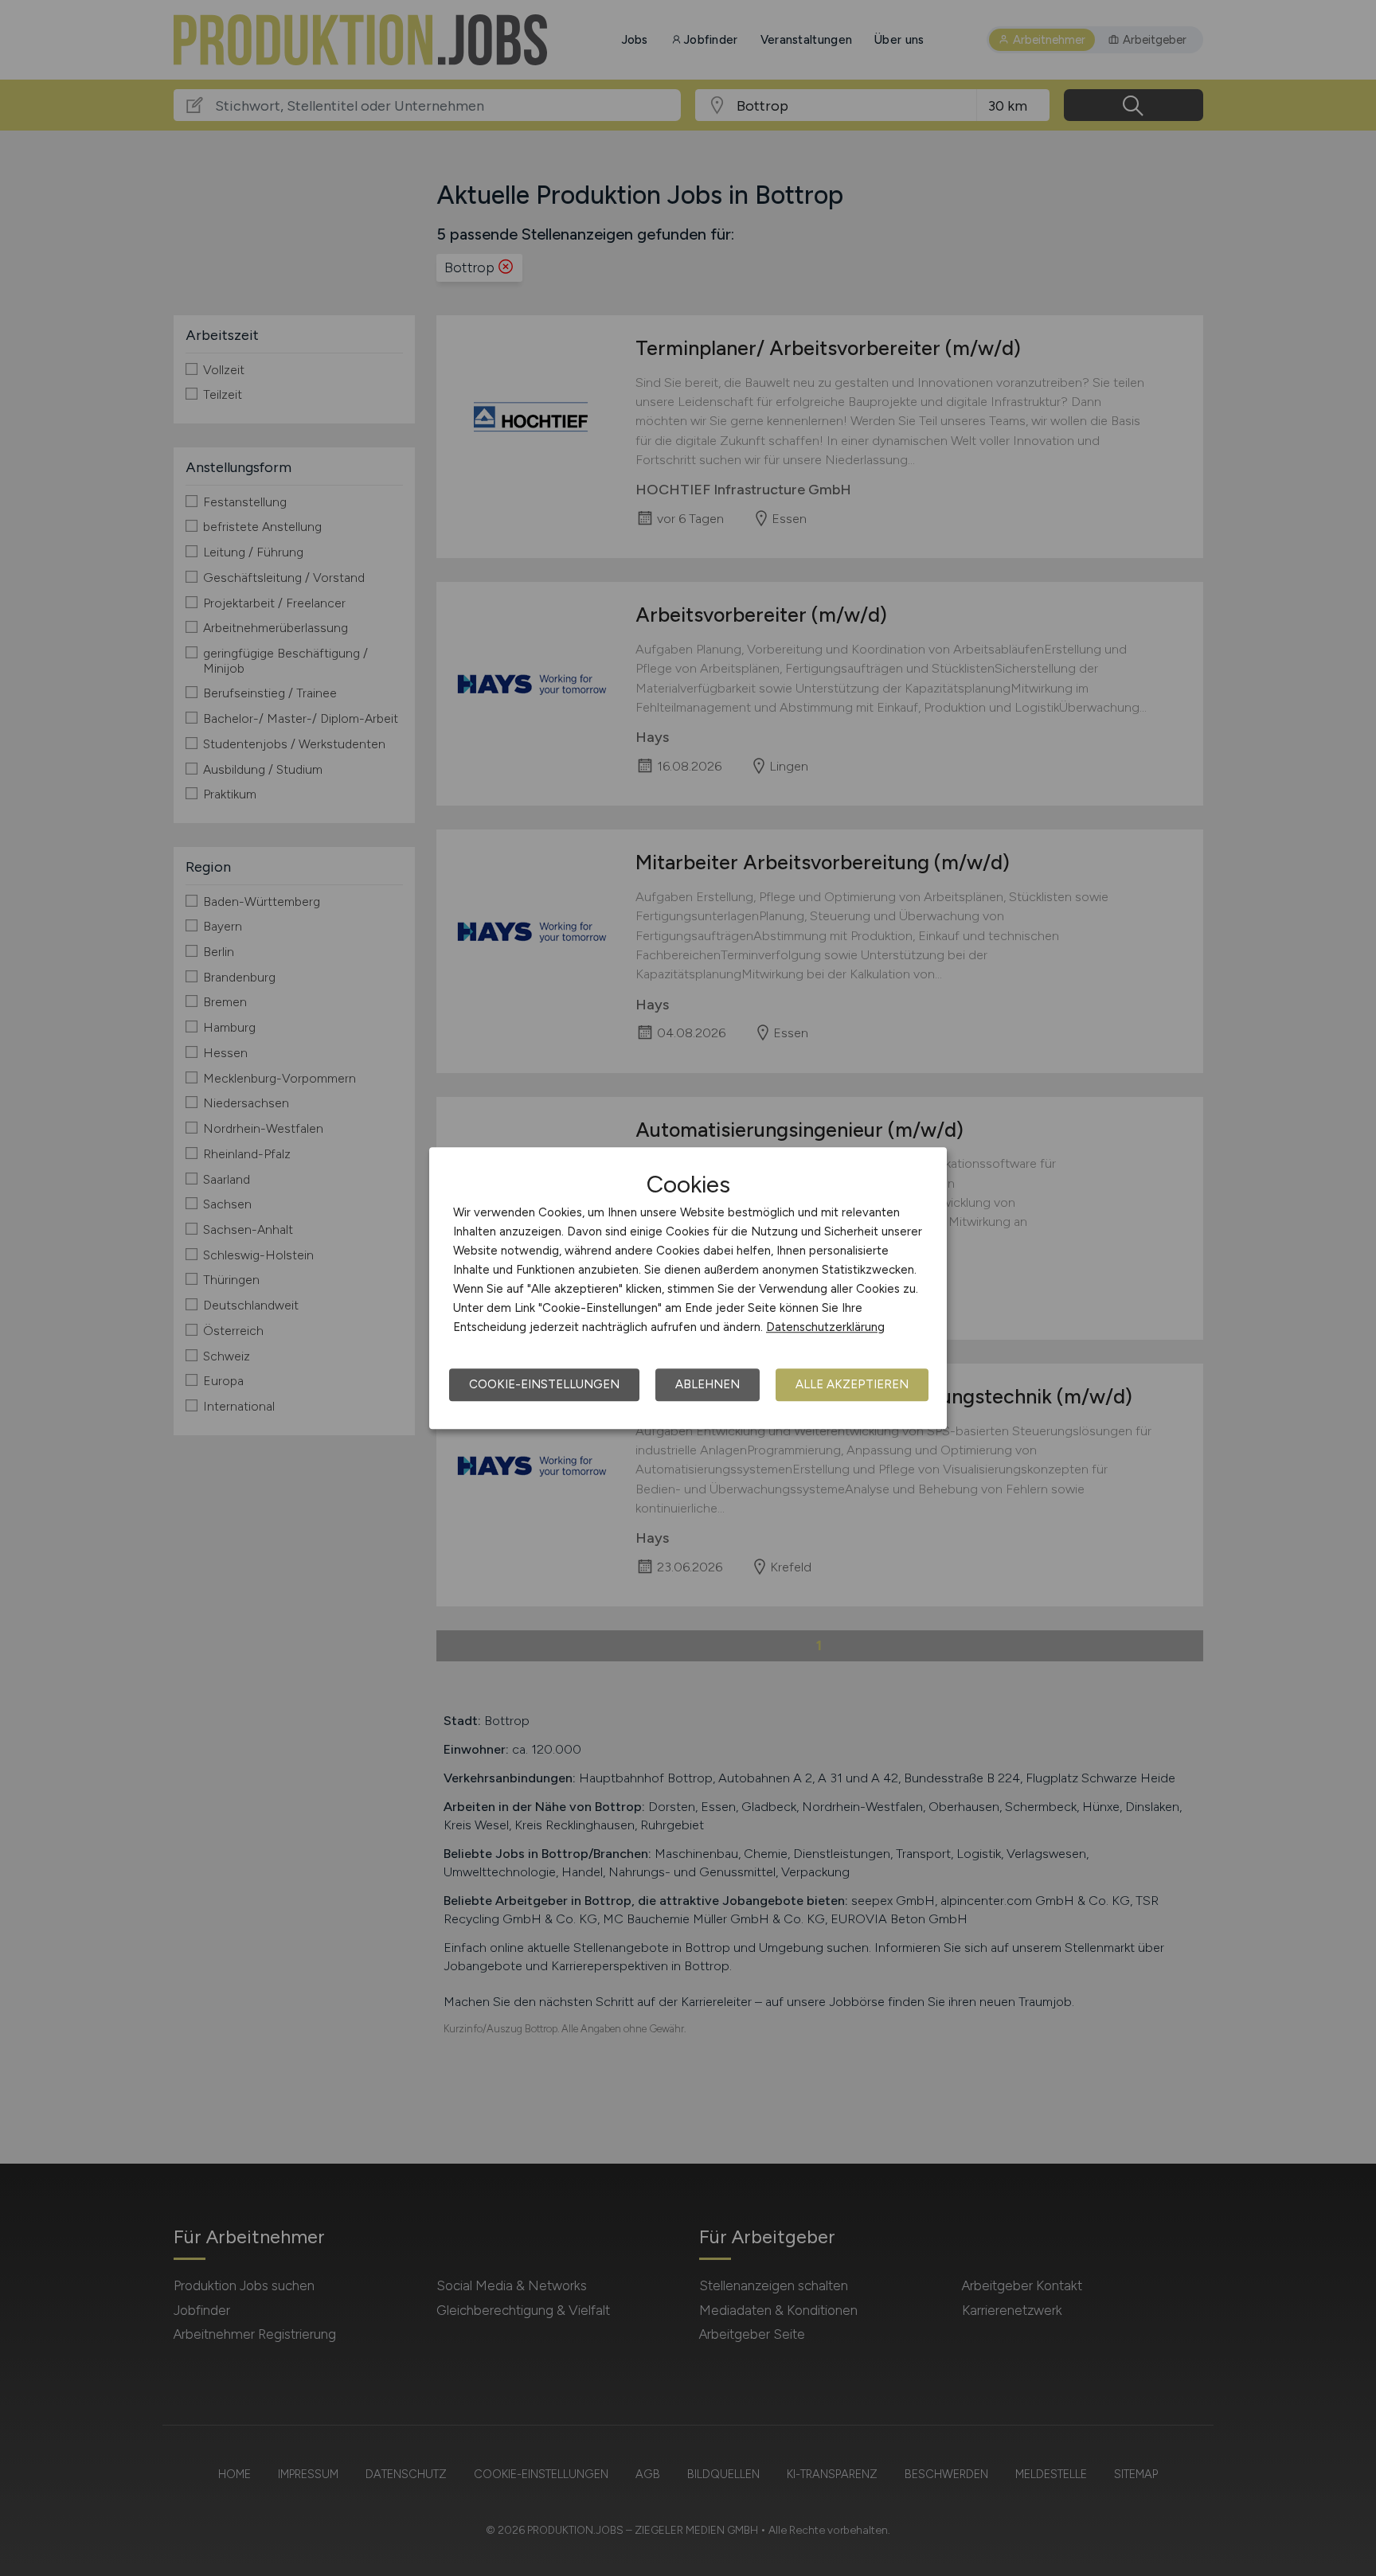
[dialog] (688, 1288)
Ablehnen (708, 1384)
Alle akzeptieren (852, 1384)
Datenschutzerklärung (825, 1327)
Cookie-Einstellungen (544, 1384)
